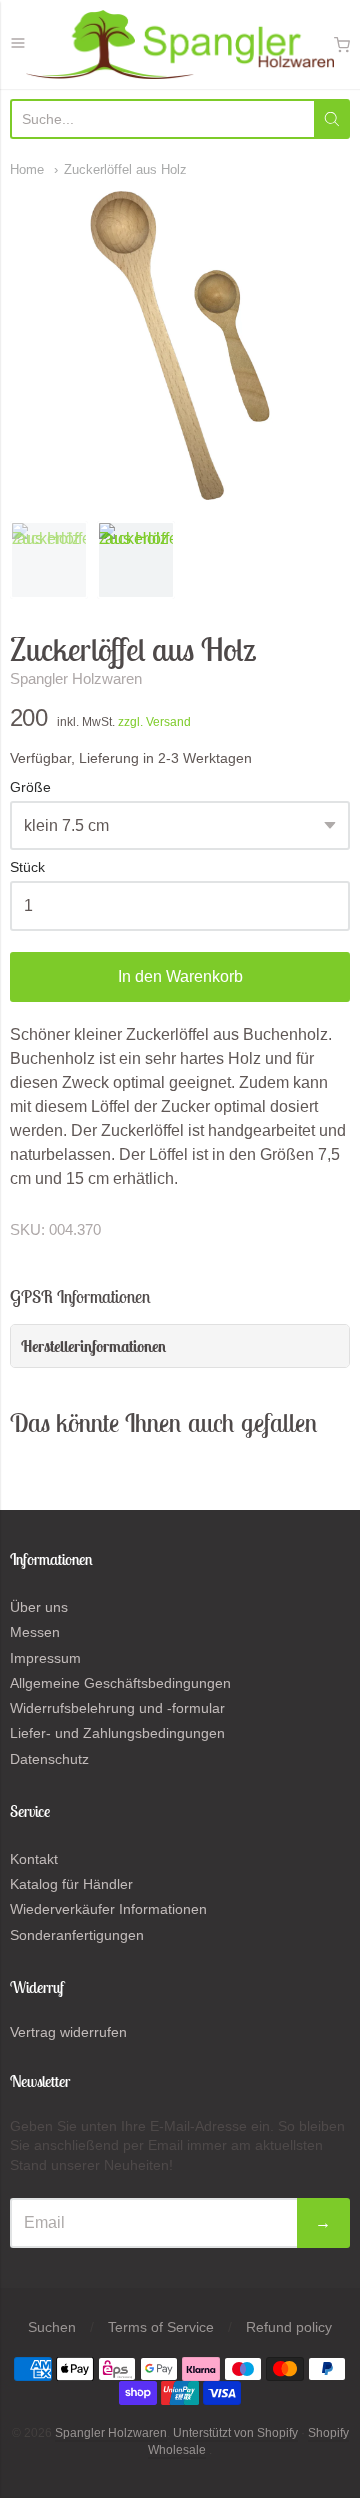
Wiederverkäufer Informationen (108, 1909)
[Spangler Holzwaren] (180, 44)
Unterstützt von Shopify (235, 2433)
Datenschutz (49, 1759)
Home (27, 169)
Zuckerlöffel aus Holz (125, 169)
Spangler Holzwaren (76, 678)
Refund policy (289, 2327)
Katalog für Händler (71, 1884)
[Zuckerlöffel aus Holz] (49, 560)
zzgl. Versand (154, 722)
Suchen (52, 2327)
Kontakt (34, 1859)
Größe (30, 787)
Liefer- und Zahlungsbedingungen (117, 1733)
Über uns (39, 1607)
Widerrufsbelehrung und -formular (117, 1708)
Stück (27, 867)
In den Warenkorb (180, 976)
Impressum (45, 1658)
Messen (35, 1632)
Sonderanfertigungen (77, 1935)
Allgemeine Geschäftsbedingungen (120, 1683)
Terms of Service (161, 2327)
